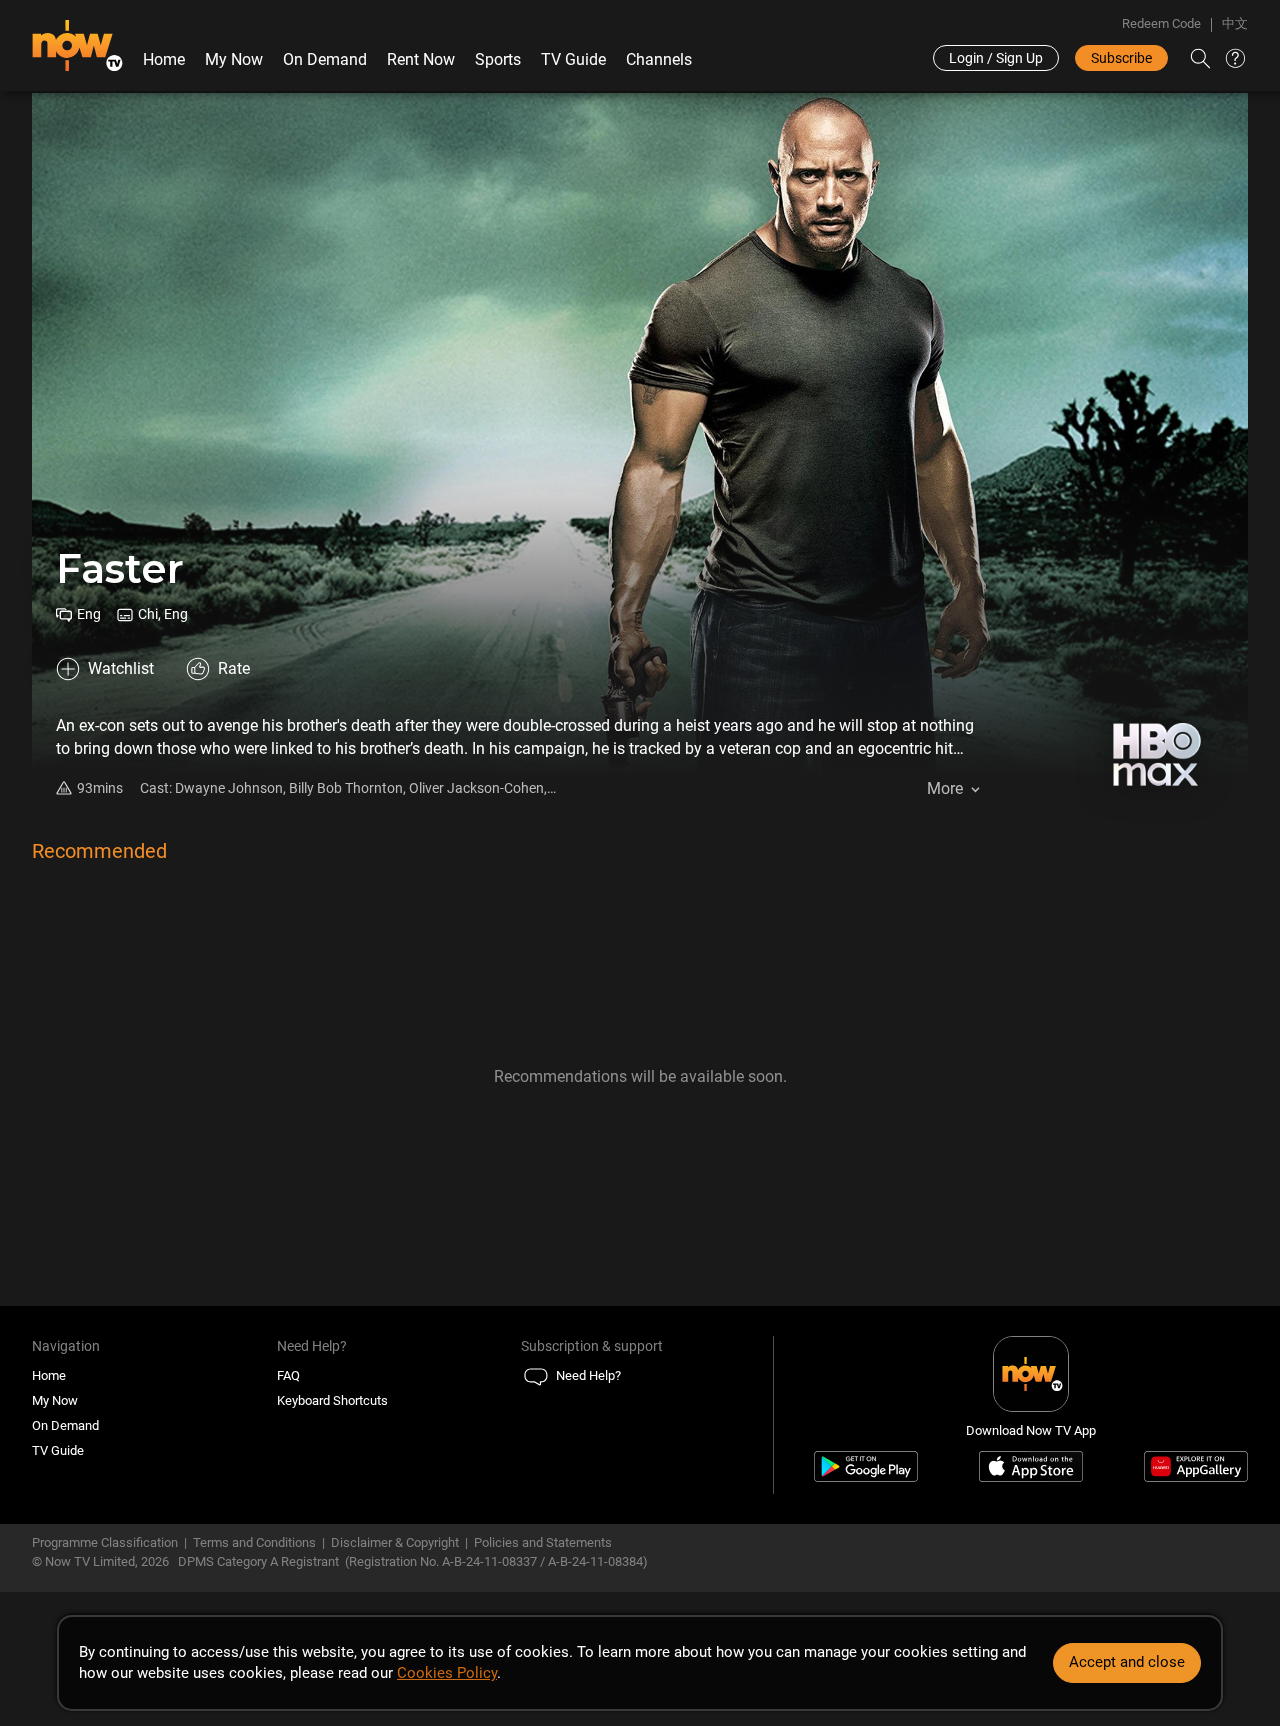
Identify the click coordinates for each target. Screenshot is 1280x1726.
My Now (234, 59)
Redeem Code (1161, 23)
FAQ (288, 1375)
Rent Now (421, 59)
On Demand (325, 59)
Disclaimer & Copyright (395, 1542)
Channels (659, 59)
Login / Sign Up (996, 58)
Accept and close (1127, 1662)
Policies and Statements (543, 1542)
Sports (498, 59)
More (945, 788)
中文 (1235, 23)
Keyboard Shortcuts (332, 1400)
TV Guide (573, 59)
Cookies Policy (447, 1673)
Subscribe (1121, 58)
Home (164, 59)
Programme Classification (105, 1542)
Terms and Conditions (254, 1542)
